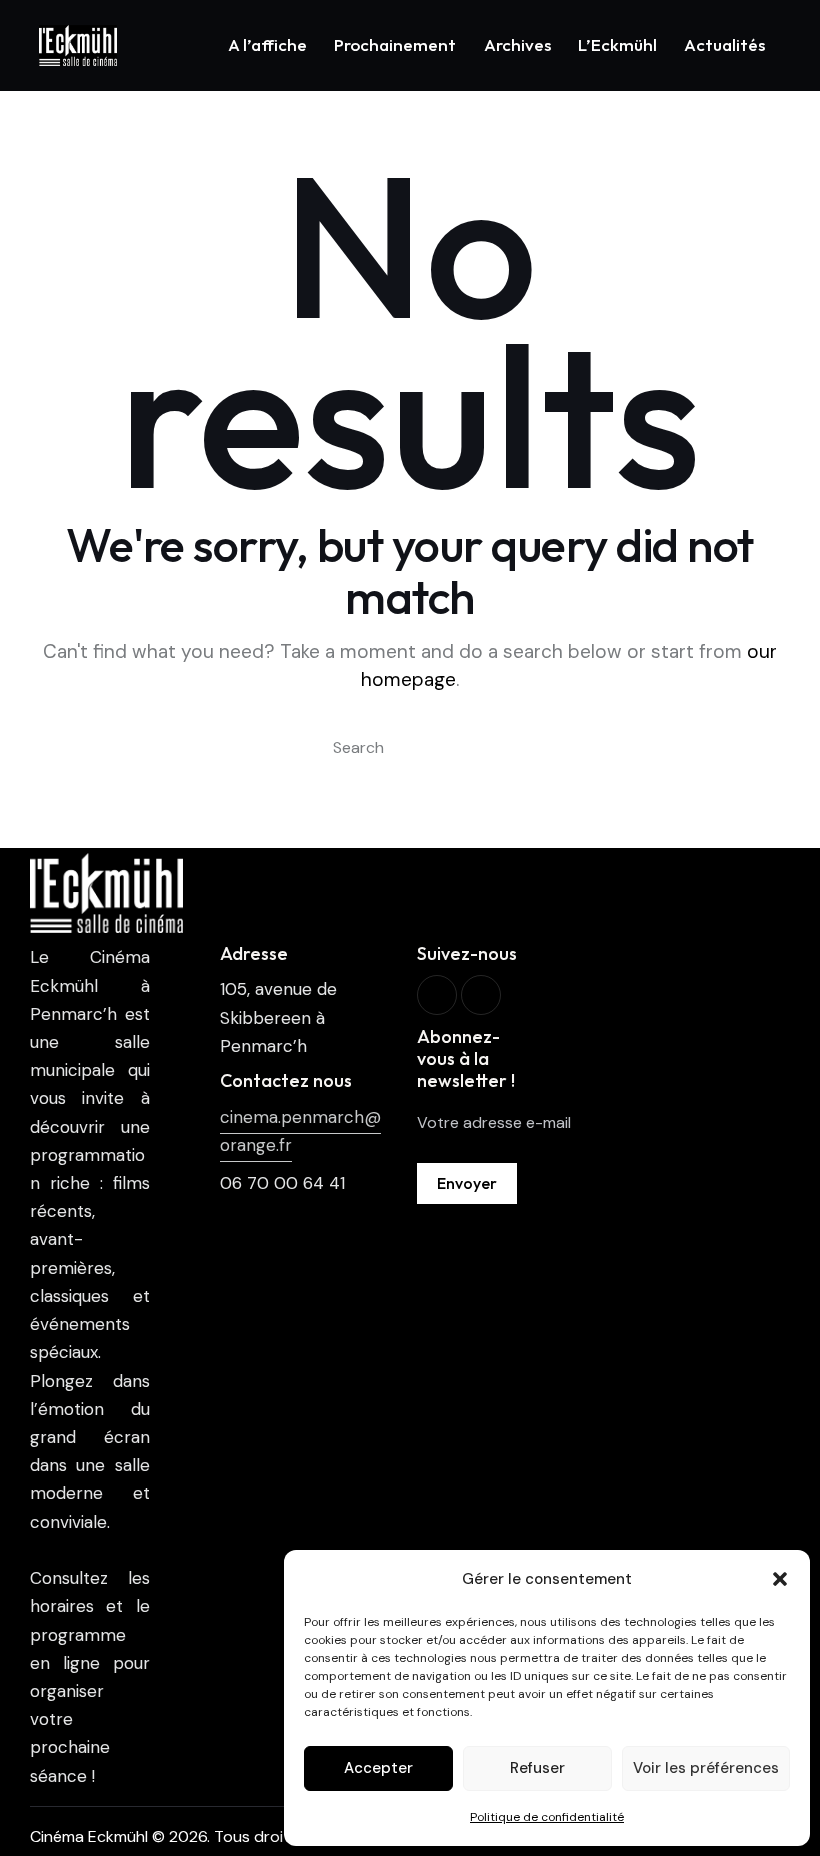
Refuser (537, 1768)
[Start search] (303, 748)
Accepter (378, 1768)
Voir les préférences (706, 1768)
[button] (780, 1579)
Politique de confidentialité (547, 1817)
